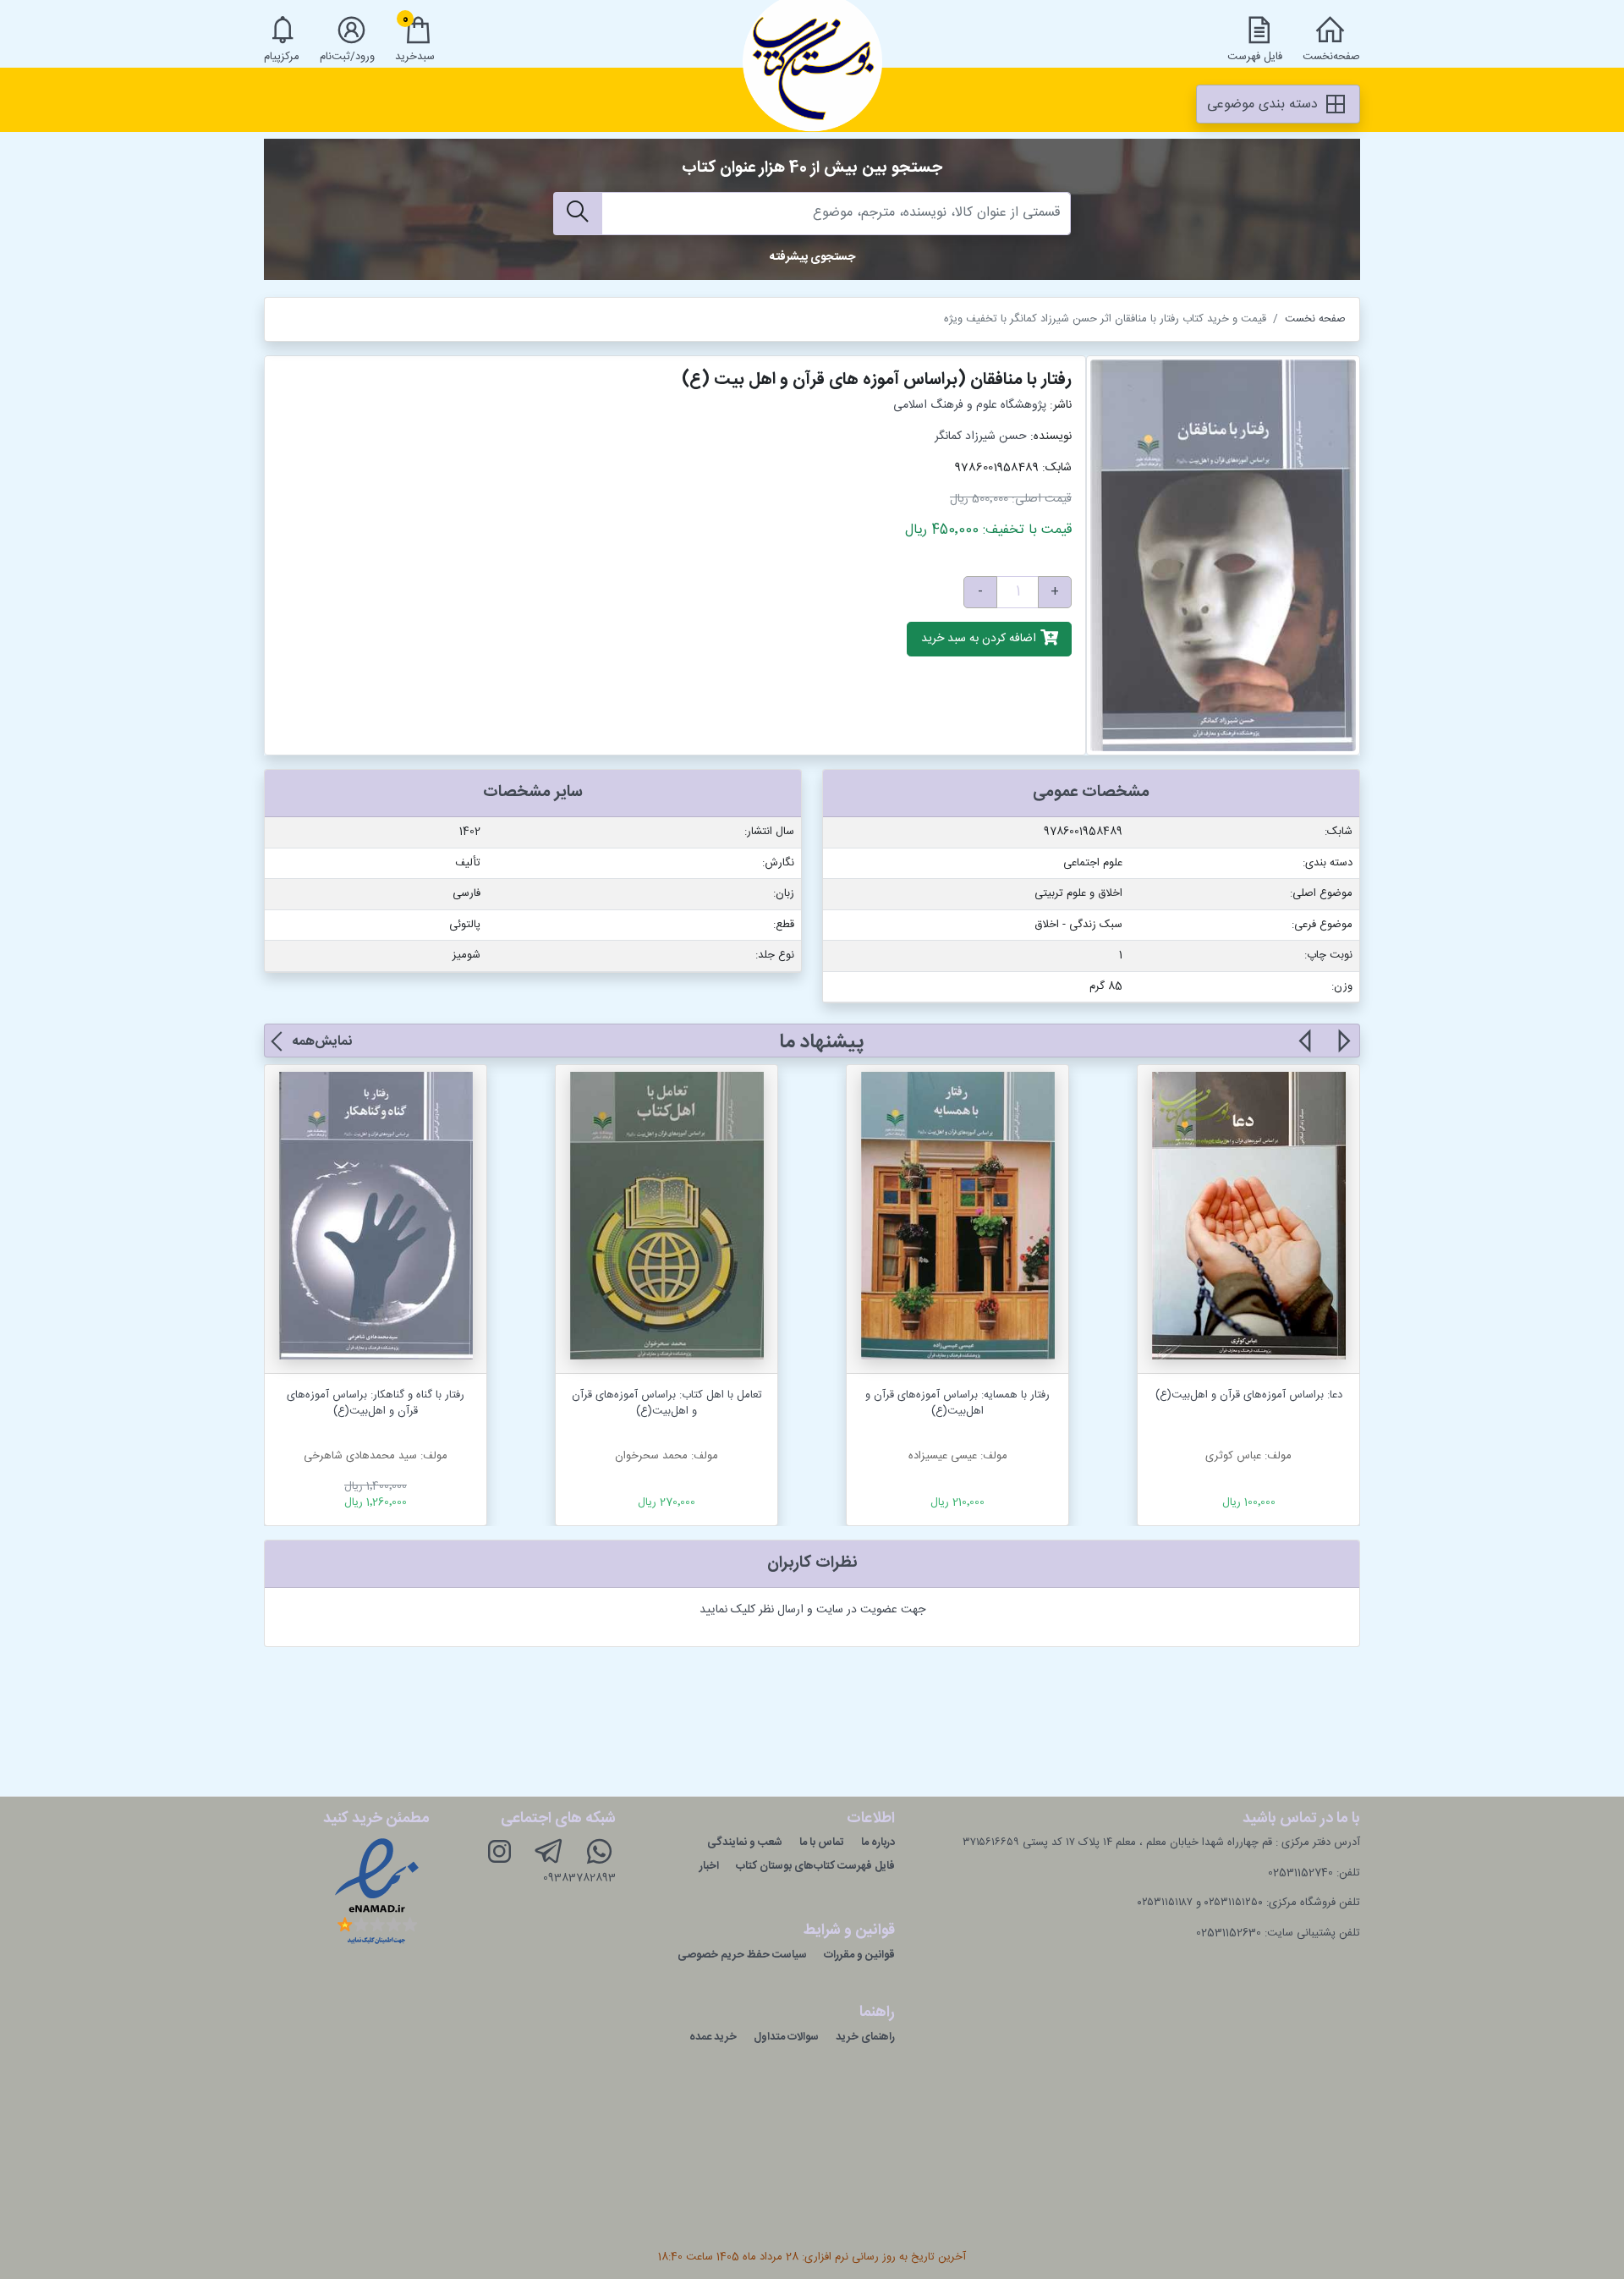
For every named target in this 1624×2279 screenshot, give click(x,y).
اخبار (709, 1866)
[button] (1343, 1051)
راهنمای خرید (865, 2037)
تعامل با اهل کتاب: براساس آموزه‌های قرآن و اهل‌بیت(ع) (667, 1403)
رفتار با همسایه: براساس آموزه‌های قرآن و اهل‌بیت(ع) (957, 1403)
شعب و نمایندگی (745, 1842)
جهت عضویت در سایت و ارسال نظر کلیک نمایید (812, 1610)
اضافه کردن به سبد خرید (980, 640)
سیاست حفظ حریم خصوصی (742, 1955)
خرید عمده (713, 2037)
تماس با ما (822, 1842)
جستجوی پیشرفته (812, 257)
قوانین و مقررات (859, 1955)
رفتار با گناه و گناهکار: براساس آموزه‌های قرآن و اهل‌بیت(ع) (376, 1403)
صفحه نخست (1315, 319)
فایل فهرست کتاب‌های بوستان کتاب (815, 1866)
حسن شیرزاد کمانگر (981, 437)
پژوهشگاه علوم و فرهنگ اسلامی (970, 405)
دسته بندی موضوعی (1265, 104)
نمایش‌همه (322, 1042)
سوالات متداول (786, 2037)
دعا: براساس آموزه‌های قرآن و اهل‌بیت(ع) (1249, 1395)
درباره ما (878, 1842)
